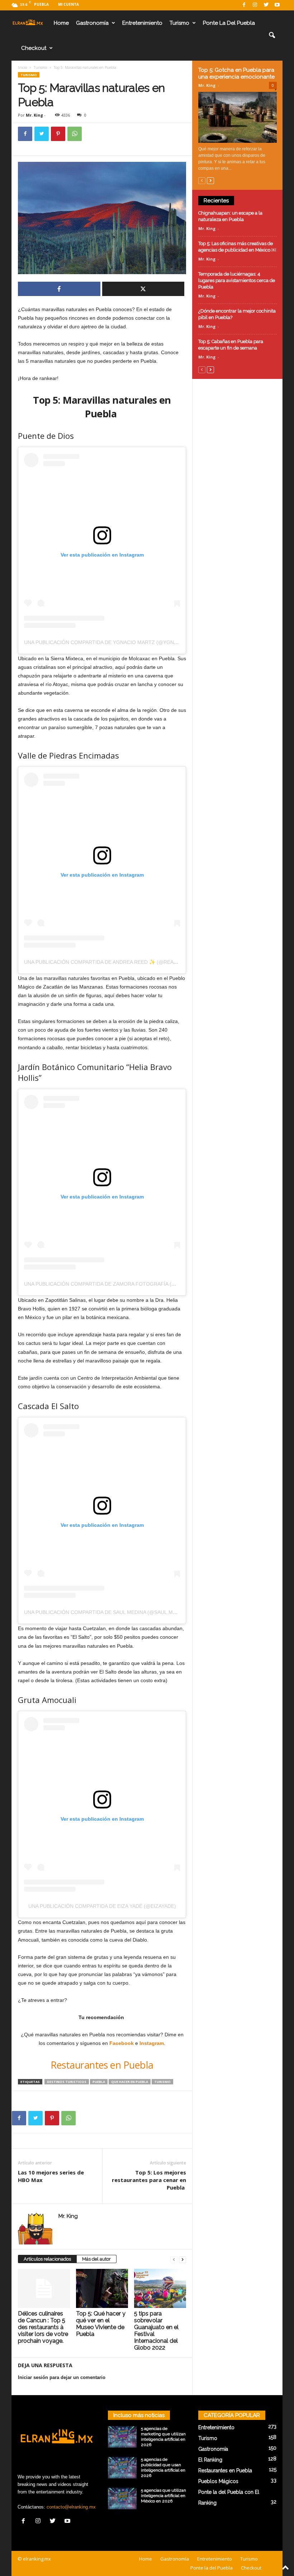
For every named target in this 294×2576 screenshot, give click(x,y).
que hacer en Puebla (130, 2082)
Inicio (22, 67)
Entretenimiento (142, 23)
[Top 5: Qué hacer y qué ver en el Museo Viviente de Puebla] (102, 2288)
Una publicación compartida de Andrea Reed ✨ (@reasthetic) (110, 962)
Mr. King (34, 115)
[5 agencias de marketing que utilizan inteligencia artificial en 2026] (122, 2437)
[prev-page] (174, 2259)
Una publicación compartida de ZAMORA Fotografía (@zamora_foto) (120, 1284)
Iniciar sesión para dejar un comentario (62, 2377)
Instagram (152, 2043)
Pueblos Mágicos (218, 2481)
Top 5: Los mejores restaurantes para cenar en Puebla (149, 2180)
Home (61, 23)
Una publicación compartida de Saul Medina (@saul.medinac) (109, 1612)
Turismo (179, 23)
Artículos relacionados (47, 2259)
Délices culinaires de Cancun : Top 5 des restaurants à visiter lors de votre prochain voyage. (43, 2327)
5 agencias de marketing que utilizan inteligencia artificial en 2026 (163, 2437)
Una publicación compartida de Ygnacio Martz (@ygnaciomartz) (115, 642)
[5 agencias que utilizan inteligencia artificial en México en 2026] (122, 2498)
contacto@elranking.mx (71, 2507)
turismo (162, 2082)
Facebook (122, 2043)
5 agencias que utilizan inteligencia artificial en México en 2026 (163, 2496)
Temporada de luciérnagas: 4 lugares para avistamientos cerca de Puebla (237, 280)
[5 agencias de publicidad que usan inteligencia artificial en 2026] (122, 2468)
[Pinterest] (58, 134)
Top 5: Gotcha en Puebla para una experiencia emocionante (236, 73)
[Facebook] (244, 5)
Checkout (34, 48)
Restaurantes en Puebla (102, 2065)
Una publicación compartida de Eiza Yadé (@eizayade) (102, 1906)
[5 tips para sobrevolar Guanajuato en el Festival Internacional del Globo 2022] (160, 2288)
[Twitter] (266, 5)
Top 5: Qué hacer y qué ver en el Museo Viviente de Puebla (101, 2324)
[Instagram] (255, 5)
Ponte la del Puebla (229, 23)
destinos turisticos (67, 2082)
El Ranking (210, 2460)
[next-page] (182, 2259)
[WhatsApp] (75, 134)
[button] (272, 36)
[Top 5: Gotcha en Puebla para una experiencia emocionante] (238, 117)
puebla (99, 2082)
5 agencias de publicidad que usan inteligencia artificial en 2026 (163, 2467)
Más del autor (96, 2259)
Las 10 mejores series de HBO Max (51, 2176)
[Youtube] (277, 5)
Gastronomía (92, 23)
